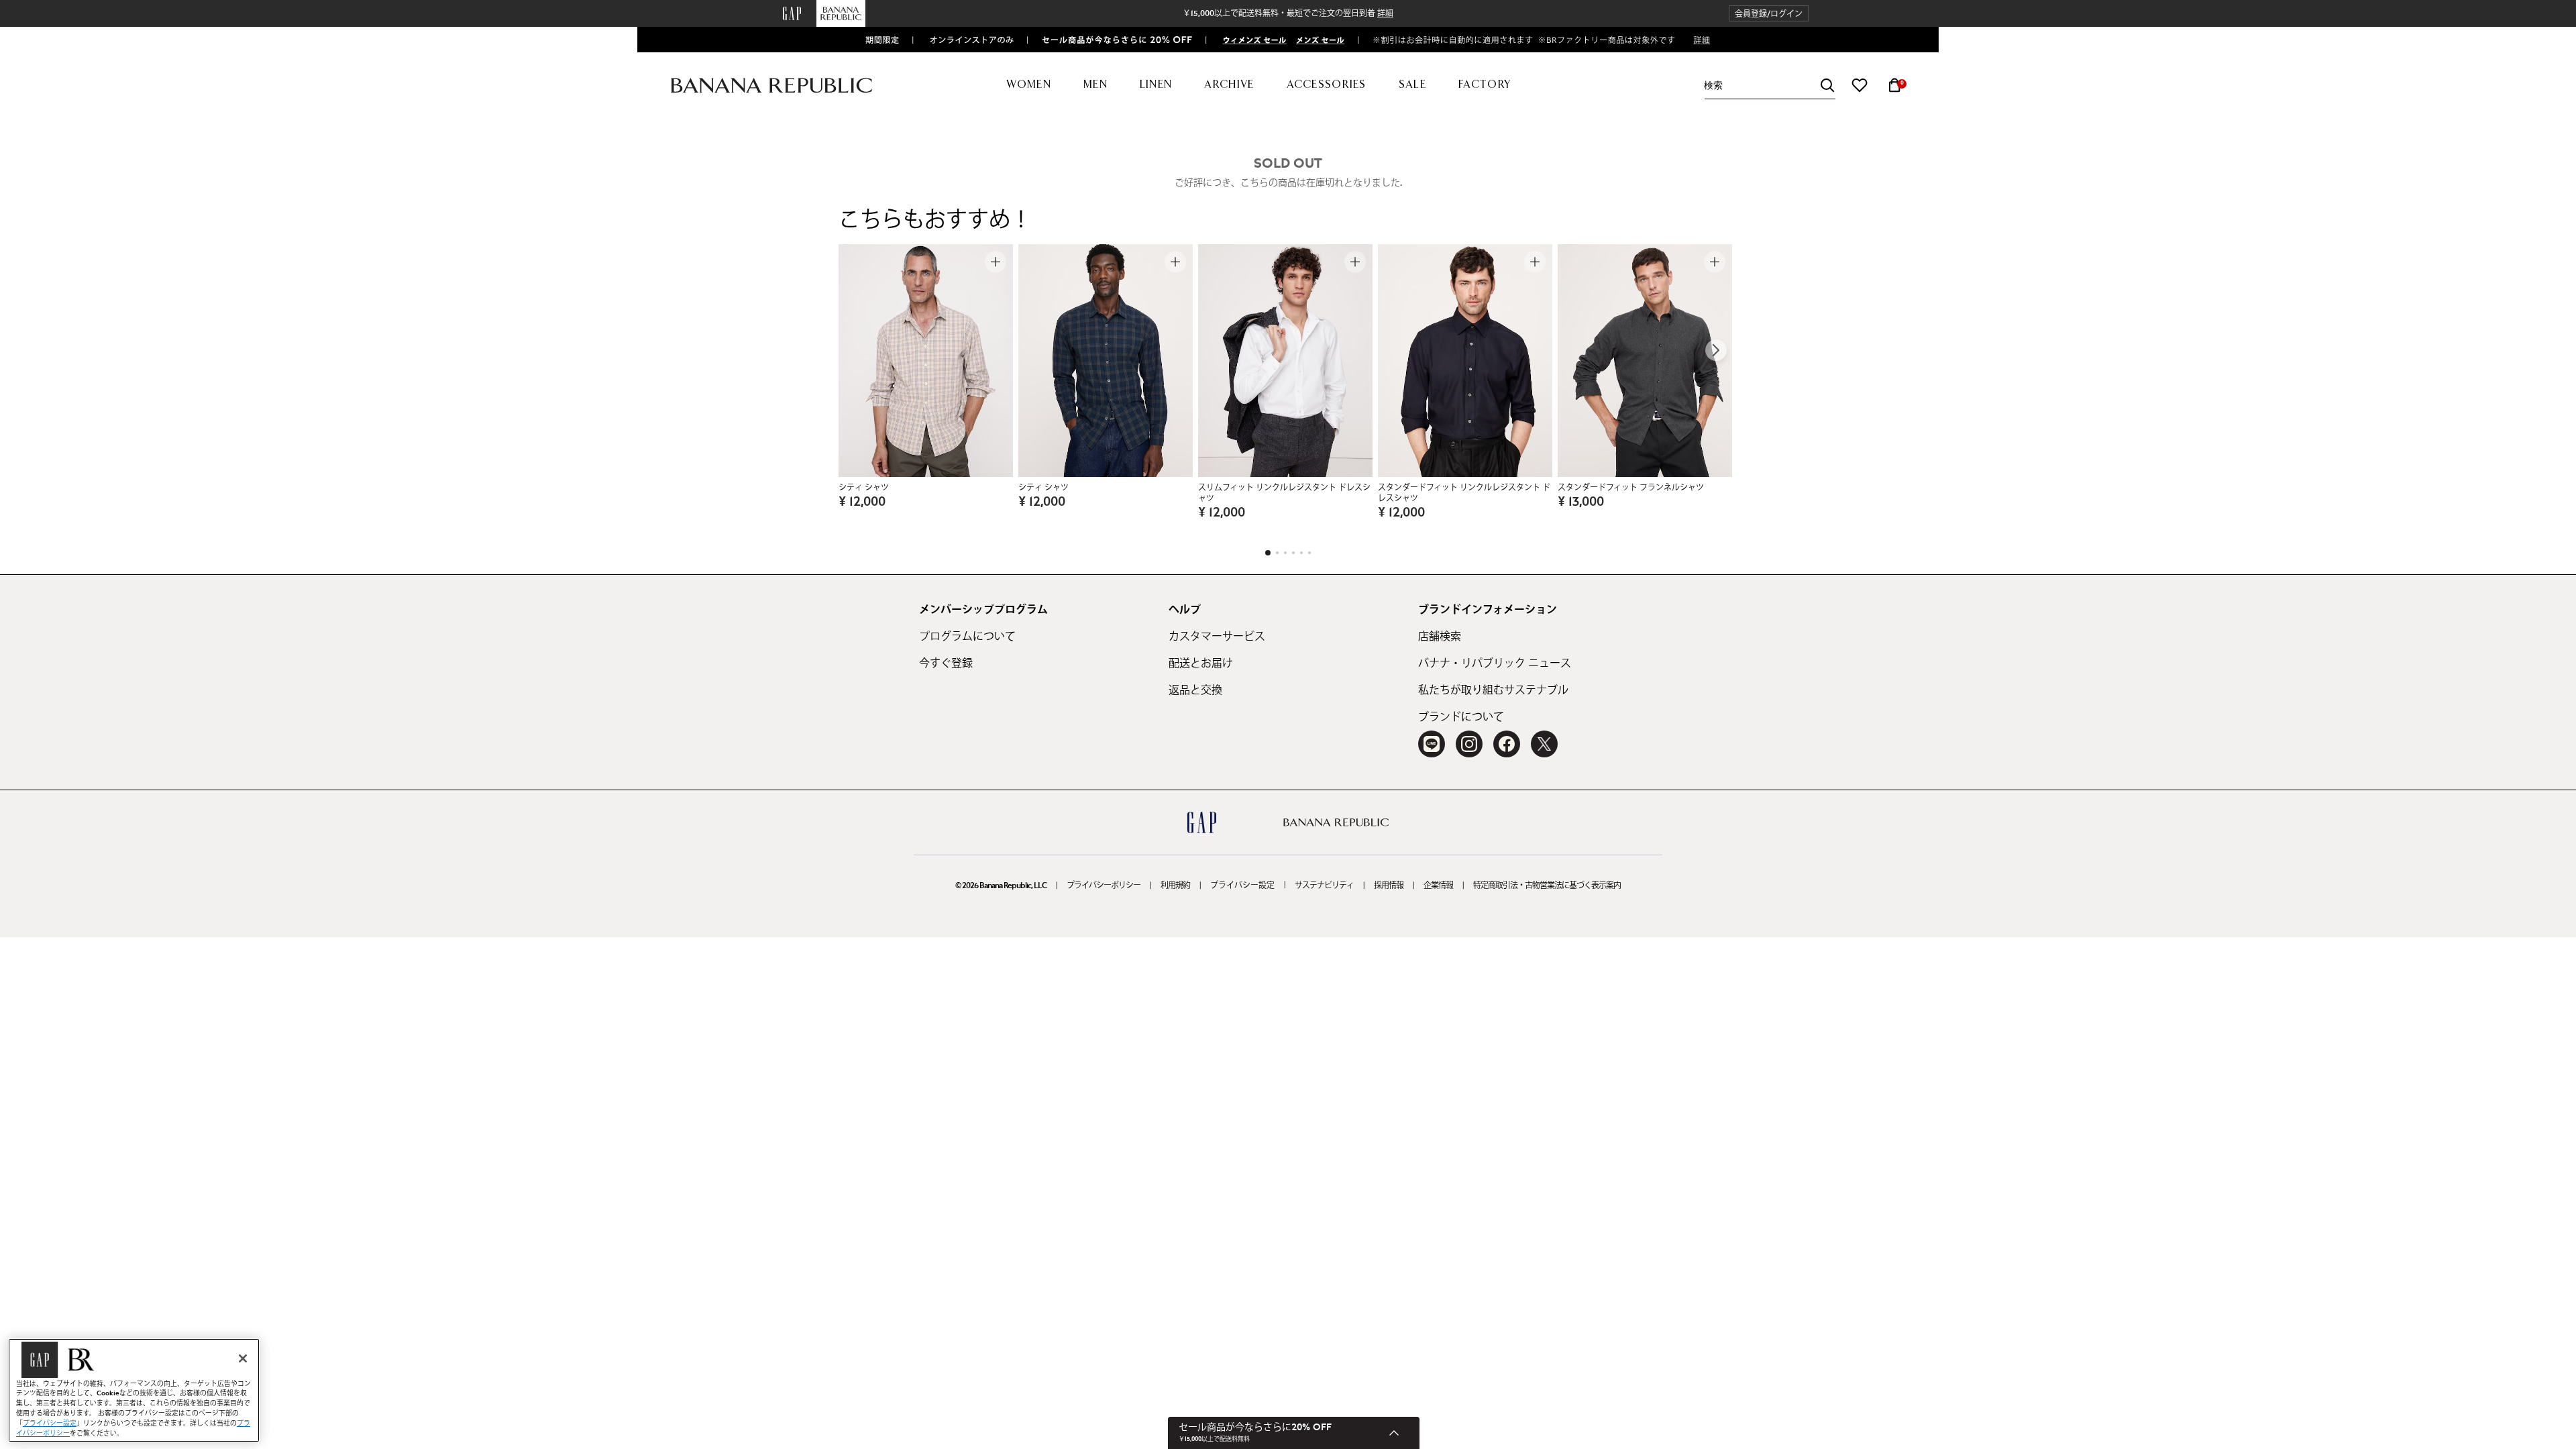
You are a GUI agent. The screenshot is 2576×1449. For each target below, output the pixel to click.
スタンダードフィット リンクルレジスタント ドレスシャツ (1464, 493)
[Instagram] (1469, 744)
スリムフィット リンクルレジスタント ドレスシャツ (1284, 493)
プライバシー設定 (1242, 885)
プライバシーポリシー (1104, 885)
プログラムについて (967, 637)
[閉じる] (243, 1358)
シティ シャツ (864, 488)
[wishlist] (1860, 85)
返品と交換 (1195, 690)
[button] (1769, 14)
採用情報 (1389, 885)
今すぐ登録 (946, 663)
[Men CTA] (1317, 40)
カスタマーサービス (1217, 637)
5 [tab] (1301, 553)
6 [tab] (1309, 553)
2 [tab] (1277, 553)
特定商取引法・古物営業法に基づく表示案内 (1547, 885)
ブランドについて (1461, 717)
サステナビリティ (1324, 885)
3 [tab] (1285, 553)
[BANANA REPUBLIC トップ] (771, 86)
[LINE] (1432, 744)
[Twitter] (1544, 744)
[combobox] (1770, 86)
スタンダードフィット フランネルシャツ (1631, 488)
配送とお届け (1201, 663)
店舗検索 (1440, 637)
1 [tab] (1268, 553)
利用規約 (1175, 885)
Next (1716, 350)
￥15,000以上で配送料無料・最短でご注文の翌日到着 (1288, 13)
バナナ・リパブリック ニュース (1495, 663)
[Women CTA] (1249, 40)
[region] (134, 1390)
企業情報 (1438, 885)
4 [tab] (1293, 553)
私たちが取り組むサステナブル (1493, 690)
